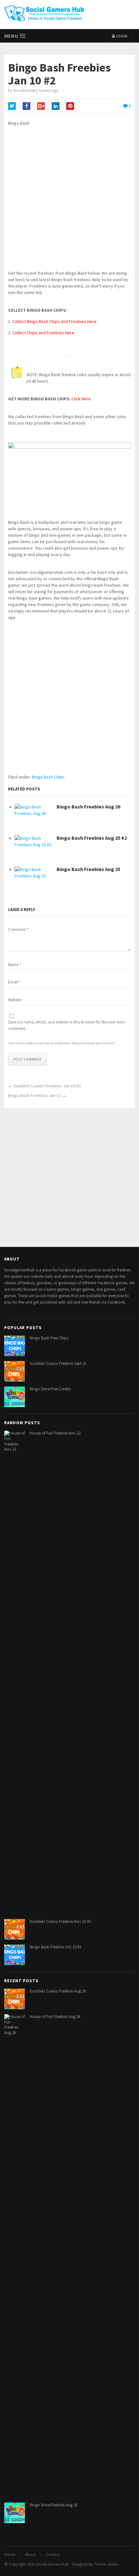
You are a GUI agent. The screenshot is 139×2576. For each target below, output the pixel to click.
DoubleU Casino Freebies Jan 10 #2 (47, 1086)
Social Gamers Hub (52, 2564)
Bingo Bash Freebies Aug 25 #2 (92, 838)
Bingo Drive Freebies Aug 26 (53, 2505)
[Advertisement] (69, 201)
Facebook (27, 106)
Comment (18, 930)
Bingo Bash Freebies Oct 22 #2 (55, 1947)
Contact (53, 2555)
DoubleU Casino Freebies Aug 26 (58, 1991)
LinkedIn (56, 106)
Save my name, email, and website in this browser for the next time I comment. (67, 1025)
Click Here (81, 399)
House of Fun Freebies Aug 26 (55, 2017)
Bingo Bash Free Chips (49, 1338)
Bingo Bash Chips (48, 777)
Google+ (41, 106)
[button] (15, 36)
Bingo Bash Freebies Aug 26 (88, 807)
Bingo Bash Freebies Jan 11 (35, 1095)
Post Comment (27, 1059)
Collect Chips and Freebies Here (43, 333)
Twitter (12, 106)
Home (10, 2555)
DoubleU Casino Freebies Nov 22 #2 (60, 1921)
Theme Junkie (106, 2564)
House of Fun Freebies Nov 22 (55, 1433)
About (30, 2555)
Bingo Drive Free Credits (50, 1389)
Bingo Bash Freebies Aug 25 (88, 869)
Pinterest (70, 106)
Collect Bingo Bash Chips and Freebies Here (54, 321)
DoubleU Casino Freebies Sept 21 (58, 1363)
